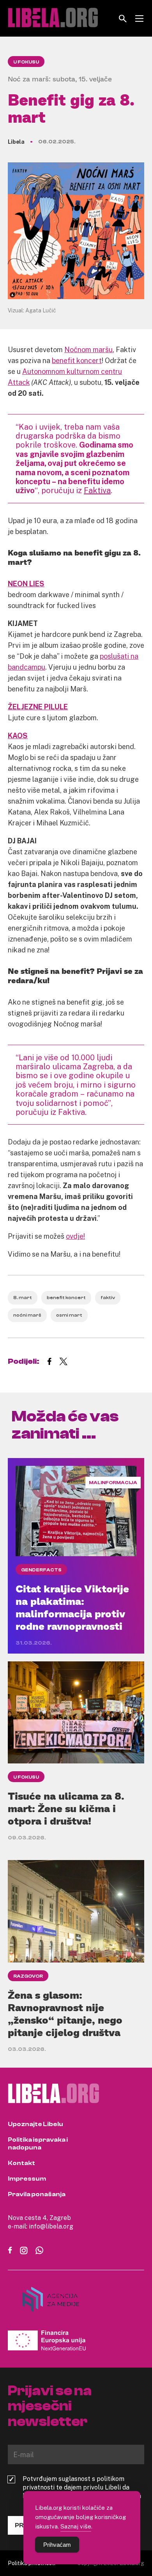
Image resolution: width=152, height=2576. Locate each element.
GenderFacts (41, 1570)
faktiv (108, 1298)
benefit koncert (77, 360)
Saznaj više (76, 2526)
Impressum (27, 2179)
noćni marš (27, 1315)
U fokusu (26, 62)
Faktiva (97, 490)
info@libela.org (51, 2226)
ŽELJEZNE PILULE (38, 707)
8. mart (23, 1298)
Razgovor (28, 1976)
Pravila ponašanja (37, 2194)
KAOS (18, 735)
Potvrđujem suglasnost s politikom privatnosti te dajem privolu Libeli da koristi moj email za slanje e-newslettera (82, 2487)
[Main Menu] (139, 19)
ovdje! (75, 1236)
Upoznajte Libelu (35, 2124)
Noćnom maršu (88, 349)
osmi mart (69, 1315)
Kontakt (21, 2163)
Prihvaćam (57, 2545)
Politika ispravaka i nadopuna (38, 2144)
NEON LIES (26, 584)
